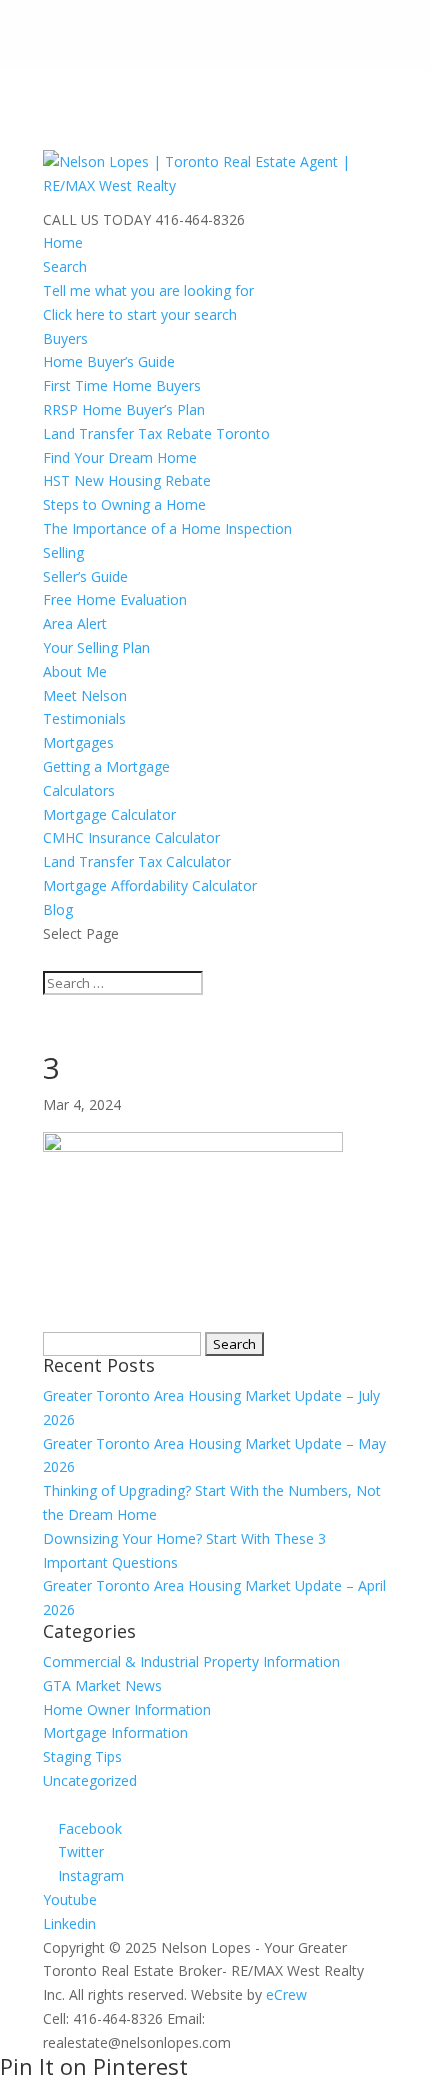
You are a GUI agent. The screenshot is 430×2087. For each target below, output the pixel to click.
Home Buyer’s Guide (109, 361)
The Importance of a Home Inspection (167, 528)
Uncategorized (90, 1780)
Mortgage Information (115, 1732)
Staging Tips (82, 1756)
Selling (63, 552)
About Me (75, 671)
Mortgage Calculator (109, 814)
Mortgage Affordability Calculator (150, 885)
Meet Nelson (85, 695)
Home (63, 242)
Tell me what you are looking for (148, 290)
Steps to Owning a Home (124, 504)
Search (65, 266)
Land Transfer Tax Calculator (137, 861)
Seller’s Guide (85, 576)
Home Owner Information (127, 1709)
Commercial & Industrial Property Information (191, 1661)
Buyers (65, 338)
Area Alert (75, 623)
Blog (58, 909)
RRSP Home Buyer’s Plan (124, 409)
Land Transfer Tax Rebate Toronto (156, 433)
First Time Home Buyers (122, 385)
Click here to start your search (140, 314)
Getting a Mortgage (106, 766)
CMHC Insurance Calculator (131, 837)
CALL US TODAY (97, 219)
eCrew (286, 1994)
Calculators (79, 790)
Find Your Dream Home (120, 457)
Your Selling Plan (96, 647)
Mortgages (78, 742)
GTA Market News (102, 1685)
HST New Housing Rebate (127, 480)
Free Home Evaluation (115, 599)
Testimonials (84, 718)
